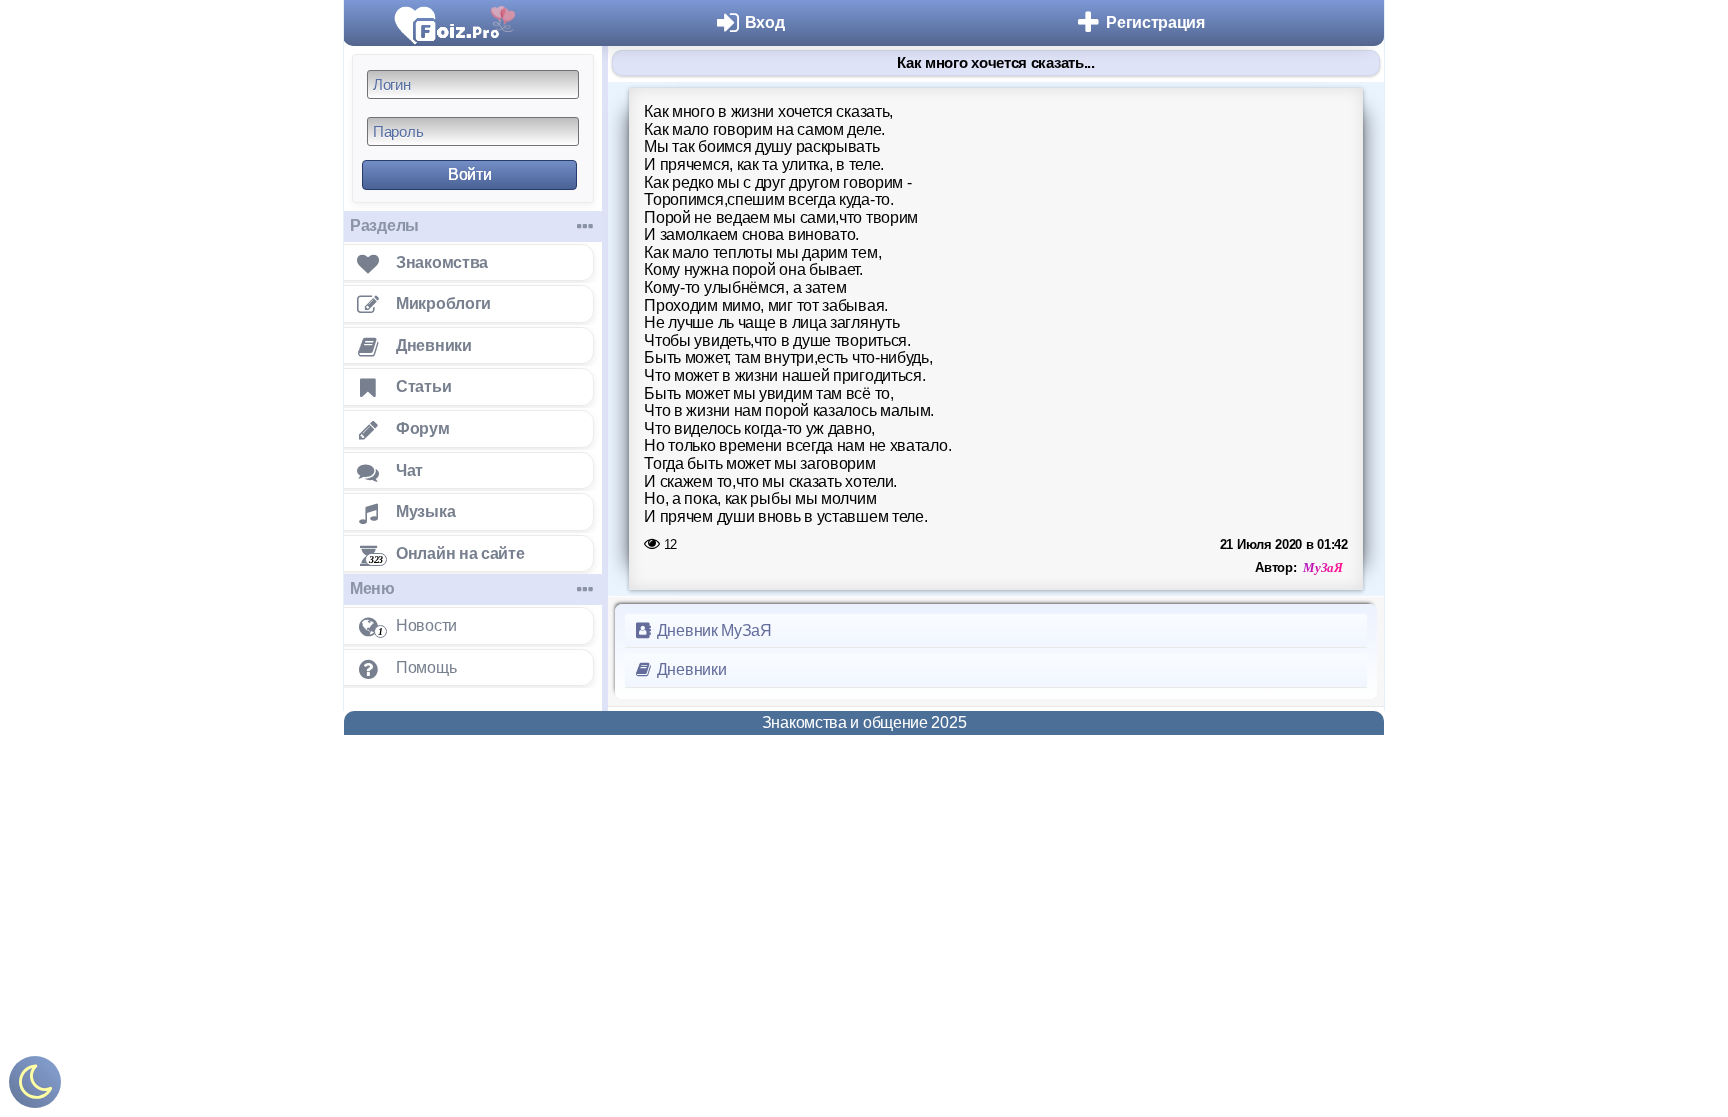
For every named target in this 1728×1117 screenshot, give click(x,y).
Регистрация (1155, 22)
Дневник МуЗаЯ (712, 630)
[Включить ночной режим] (35, 1086)
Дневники (689, 669)
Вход (765, 22)
